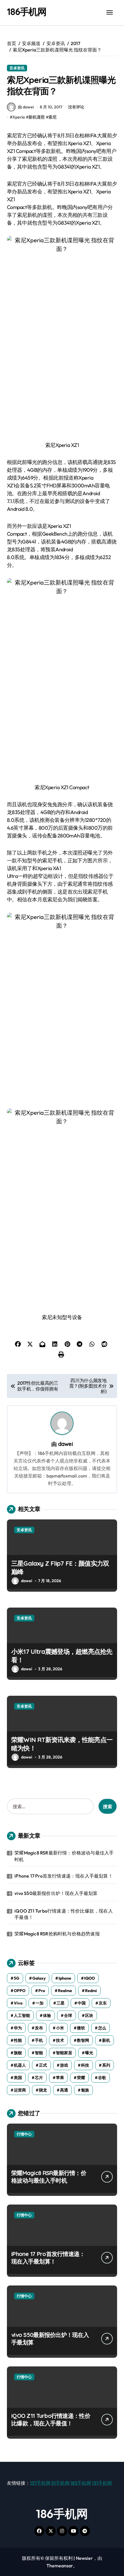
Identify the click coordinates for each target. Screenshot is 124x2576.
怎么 (102, 2028)
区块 (89, 2015)
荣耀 (81, 2078)
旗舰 (18, 2053)
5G (17, 1978)
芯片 (39, 2078)
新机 (106, 2040)
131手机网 (102, 2483)
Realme (65, 1991)
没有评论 (76, 107)
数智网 (83, 2040)
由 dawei (26, 107)
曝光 (89, 2053)
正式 (43, 2065)
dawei (65, 1444)
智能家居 (64, 2053)
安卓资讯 (17, 68)
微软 (81, 2028)
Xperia (19, 117)
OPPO (20, 1991)
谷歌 (102, 2078)
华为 (18, 2028)
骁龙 (43, 2090)
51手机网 (60, 2483)
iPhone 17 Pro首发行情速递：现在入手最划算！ (64, 1876)
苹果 (60, 2078)
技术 (60, 2040)
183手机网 (81, 2483)
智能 (39, 2053)
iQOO (90, 1978)
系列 (106, 2065)
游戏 (64, 2065)
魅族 (85, 2090)
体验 (47, 2015)
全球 (68, 2015)
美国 (18, 2078)
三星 (61, 2003)
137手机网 (40, 2483)
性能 (18, 2040)
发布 (39, 2028)
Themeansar (60, 2566)
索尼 (52, 117)
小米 (60, 2028)
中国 (82, 2003)
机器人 (20, 2065)
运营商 (20, 2090)
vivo (18, 2003)
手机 (39, 2040)
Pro (42, 1991)
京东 (103, 2003)
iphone (65, 1978)
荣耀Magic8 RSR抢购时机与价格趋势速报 (57, 1934)
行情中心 (24, 2134)
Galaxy (39, 1978)
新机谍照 (37, 117)
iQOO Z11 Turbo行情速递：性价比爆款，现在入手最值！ (64, 1914)
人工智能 (22, 2015)
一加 (40, 2003)
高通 (64, 2090)
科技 (85, 2065)
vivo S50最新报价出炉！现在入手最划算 (56, 1893)
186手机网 (27, 12)
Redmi (91, 1991)
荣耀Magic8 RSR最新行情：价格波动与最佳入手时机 (64, 1856)
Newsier (84, 2558)
